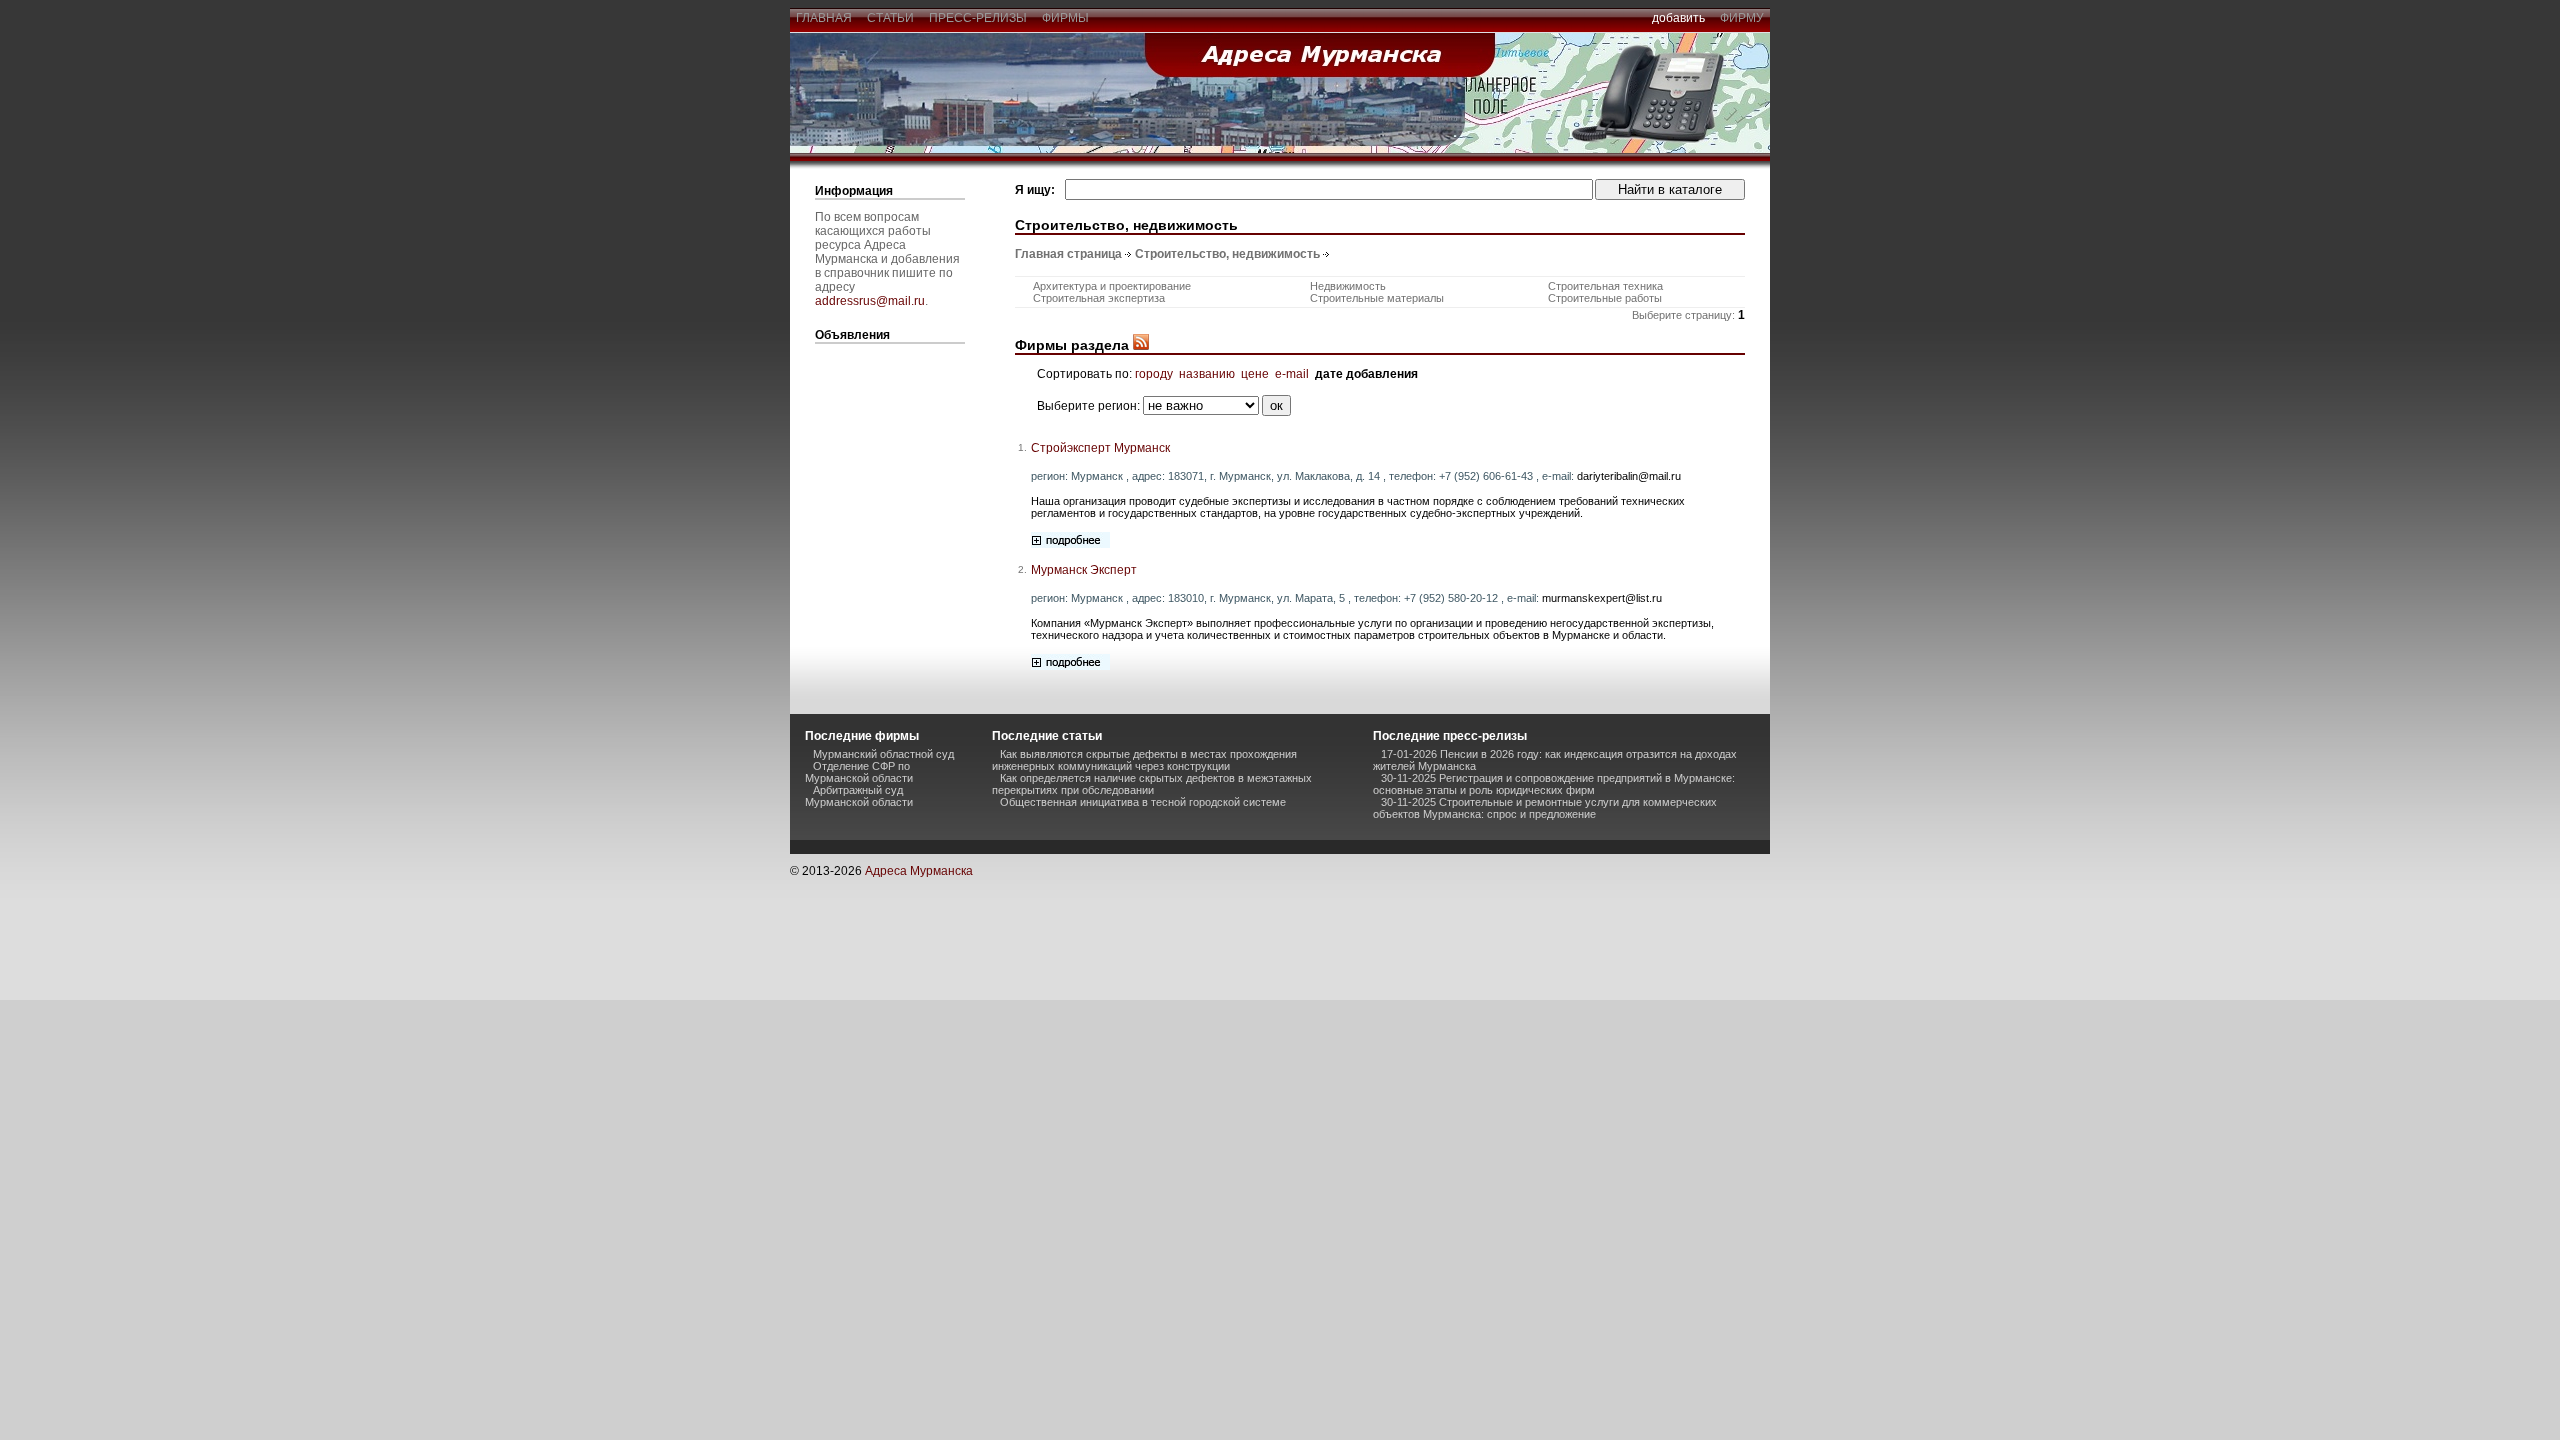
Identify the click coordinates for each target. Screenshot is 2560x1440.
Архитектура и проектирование (1112, 286)
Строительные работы (1605, 298)
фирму (1742, 18)
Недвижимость (1348, 286)
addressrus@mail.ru (870, 301)
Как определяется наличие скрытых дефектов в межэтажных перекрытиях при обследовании (1152, 784)
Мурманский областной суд (883, 754)
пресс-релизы (978, 18)
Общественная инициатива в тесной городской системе (1143, 802)
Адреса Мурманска (919, 871)
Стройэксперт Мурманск (1100, 448)
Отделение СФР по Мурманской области (859, 772)
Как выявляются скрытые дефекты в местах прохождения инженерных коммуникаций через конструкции (1144, 760)
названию (1207, 374)
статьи (890, 18)
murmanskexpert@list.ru (1602, 598)
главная (824, 18)
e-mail (1292, 374)
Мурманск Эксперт (1084, 570)
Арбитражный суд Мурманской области (859, 796)
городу (1154, 374)
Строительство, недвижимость (1227, 254)
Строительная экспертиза (1099, 298)
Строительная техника (1605, 286)
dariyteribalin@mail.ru (1629, 476)
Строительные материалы (1377, 298)
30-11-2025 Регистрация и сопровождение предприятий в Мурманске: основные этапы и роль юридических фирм (1554, 784)
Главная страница (1068, 254)
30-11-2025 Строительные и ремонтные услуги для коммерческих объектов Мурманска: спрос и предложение (1545, 808)
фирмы (1065, 18)
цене (1255, 374)
